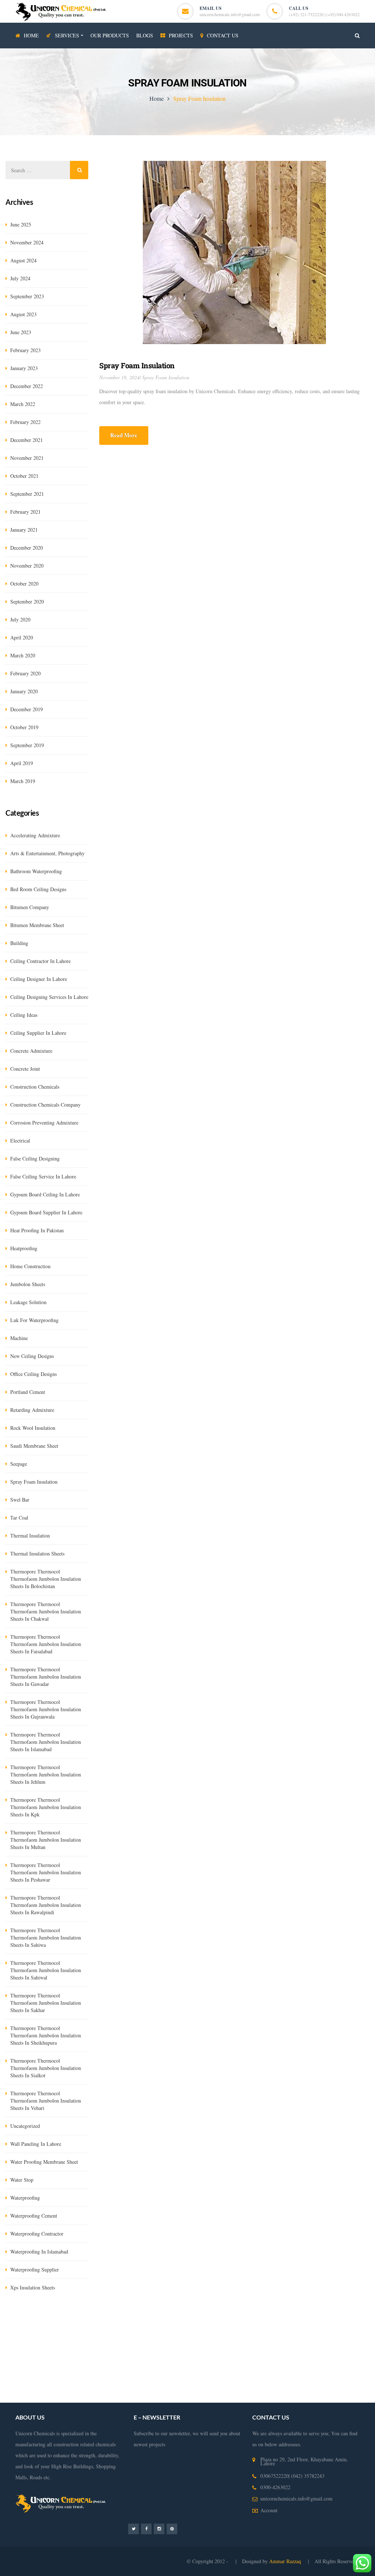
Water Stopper (312, 2320)
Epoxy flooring (299, 2331)
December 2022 (27, 386)
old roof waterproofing (100, 2386)
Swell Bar (284, 2320)
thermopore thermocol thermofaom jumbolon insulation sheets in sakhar (46, 2003)
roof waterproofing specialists (211, 2386)
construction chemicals (35, 1087)
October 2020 (24, 584)
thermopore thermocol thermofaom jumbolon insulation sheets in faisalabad (46, 1644)
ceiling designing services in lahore (49, 997)
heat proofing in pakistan (37, 1230)
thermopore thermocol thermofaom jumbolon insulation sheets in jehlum (46, 1774)
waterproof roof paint (48, 2386)
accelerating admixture (35, 835)
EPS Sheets (214, 2320)
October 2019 (24, 727)
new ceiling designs (32, 1356)
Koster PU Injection (250, 2320)
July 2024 (20, 278)
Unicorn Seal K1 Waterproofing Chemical (196, 2331)
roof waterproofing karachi (87, 2375)
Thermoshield (344, 2320)
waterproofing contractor (37, 2234)
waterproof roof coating (30, 2397)
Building (19, 943)
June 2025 (21, 224)
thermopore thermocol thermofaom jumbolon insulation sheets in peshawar (46, 1872)
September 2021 (27, 494)
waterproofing (25, 2198)
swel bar (20, 1500)
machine (19, 1338)
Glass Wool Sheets (152, 2320)
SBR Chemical (114, 2320)
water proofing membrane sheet (44, 2162)
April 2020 (22, 637)
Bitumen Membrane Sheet (121, 2331)
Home (157, 98)
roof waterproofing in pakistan (276, 2375)
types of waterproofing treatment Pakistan (205, 2364)
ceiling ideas (24, 1015)
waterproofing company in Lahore (109, 2353)
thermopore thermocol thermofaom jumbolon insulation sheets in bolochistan (46, 1579)
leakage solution (28, 1302)
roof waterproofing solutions (210, 2375)
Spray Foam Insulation (137, 365)
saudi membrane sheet (34, 1446)
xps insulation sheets (33, 2287)
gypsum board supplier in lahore (46, 1212)
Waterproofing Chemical (139, 2342)
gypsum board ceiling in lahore (45, 1194)
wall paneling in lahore (36, 2144)
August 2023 (23, 314)
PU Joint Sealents (262, 2331)
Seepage (19, 1464)
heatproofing (24, 1248)
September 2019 (27, 745)
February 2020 (25, 673)
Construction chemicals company (45, 1105)
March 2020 (23, 655)
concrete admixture (31, 1051)
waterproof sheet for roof (83, 2397)
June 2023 (21, 332)
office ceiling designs (34, 1374)
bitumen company (30, 907)
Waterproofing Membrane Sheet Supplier (270, 2342)
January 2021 (24, 530)
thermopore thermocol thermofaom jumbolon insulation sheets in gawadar (46, 1677)
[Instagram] (159, 2529)
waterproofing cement (34, 2216)
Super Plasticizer (37, 2331)
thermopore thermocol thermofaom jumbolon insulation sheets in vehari (46, 2101)
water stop (22, 2180)
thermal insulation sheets (37, 1553)
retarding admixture (32, 1410)
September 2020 (27, 601)
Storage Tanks (73, 2364)
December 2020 (27, 548)
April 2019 (22, 763)
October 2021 (24, 476)
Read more (124, 435)
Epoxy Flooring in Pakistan (196, 2342)
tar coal (19, 1518)
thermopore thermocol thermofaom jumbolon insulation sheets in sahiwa (46, 1937)
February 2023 (25, 350)
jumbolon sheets (28, 1284)
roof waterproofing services (328, 2364)
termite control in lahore (85, 2342)
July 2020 (20, 619)
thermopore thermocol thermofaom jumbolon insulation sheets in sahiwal (46, 1970)
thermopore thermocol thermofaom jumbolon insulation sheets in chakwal (46, 1611)
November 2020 (27, 566)
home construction (30, 1266)
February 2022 (25, 422)
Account (269, 2510)
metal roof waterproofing (341, 2386)
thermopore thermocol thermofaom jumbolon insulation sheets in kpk (46, 1807)
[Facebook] (146, 2529)
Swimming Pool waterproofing (125, 2364)
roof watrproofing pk (152, 2386)
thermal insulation (30, 1536)
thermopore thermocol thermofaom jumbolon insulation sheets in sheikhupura (46, 2035)
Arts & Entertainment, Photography (47, 853)
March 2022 (23, 404)
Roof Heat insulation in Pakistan (184, 2353)
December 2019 (27, 709)
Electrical (20, 1141)
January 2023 (24, 368)
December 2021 (27, 440)
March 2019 (23, 781)
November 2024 (27, 242)
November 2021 (27, 458)
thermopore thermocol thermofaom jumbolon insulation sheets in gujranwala (46, 1709)
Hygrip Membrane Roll (29, 2320)
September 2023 (27, 296)
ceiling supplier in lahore (38, 1033)
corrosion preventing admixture (44, 1123)
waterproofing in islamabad (39, 2252)
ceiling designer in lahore (39, 979)
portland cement (28, 1392)
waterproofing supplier (35, 2269)
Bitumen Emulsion (76, 2320)
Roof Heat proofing (329, 2353)
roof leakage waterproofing (147, 2375)
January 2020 (24, 691)
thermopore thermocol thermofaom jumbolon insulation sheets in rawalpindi (46, 1905)
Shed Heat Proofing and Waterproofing (263, 2353)
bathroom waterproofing (36, 871)
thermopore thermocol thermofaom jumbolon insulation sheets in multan (46, 1840)
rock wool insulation (33, 1428)
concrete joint (25, 1069)
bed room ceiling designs (38, 889)
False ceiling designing (35, 1158)
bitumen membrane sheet (37, 925)
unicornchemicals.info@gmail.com (230, 14)
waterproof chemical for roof (278, 2386)
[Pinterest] (172, 2529)
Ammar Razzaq (286, 2561)
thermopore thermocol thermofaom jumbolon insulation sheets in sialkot (46, 2068)
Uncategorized (25, 2126)
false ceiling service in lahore (43, 1176)
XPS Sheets (186, 2320)
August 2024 (23, 260)
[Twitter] (133, 2529)
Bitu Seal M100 (74, 2331)
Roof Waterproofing (275, 2364)
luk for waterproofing (34, 1320)
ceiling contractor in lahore (40, 961)
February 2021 (25, 512)
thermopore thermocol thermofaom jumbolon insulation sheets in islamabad (46, 1742)
